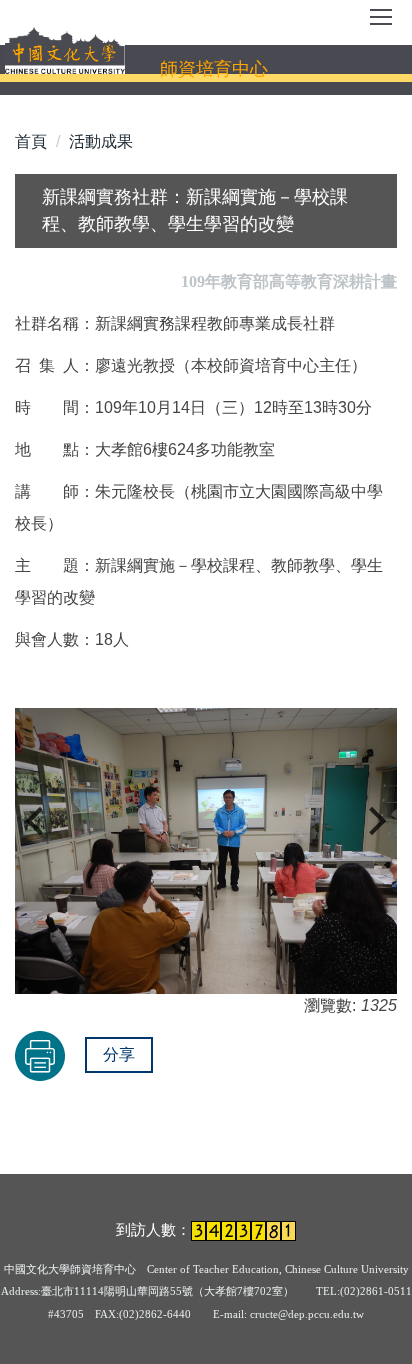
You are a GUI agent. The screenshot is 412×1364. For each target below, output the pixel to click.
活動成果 (101, 141)
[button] (40, 821)
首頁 (31, 141)
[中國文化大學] (65, 50)
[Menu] (381, 24)
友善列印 (40, 1056)
